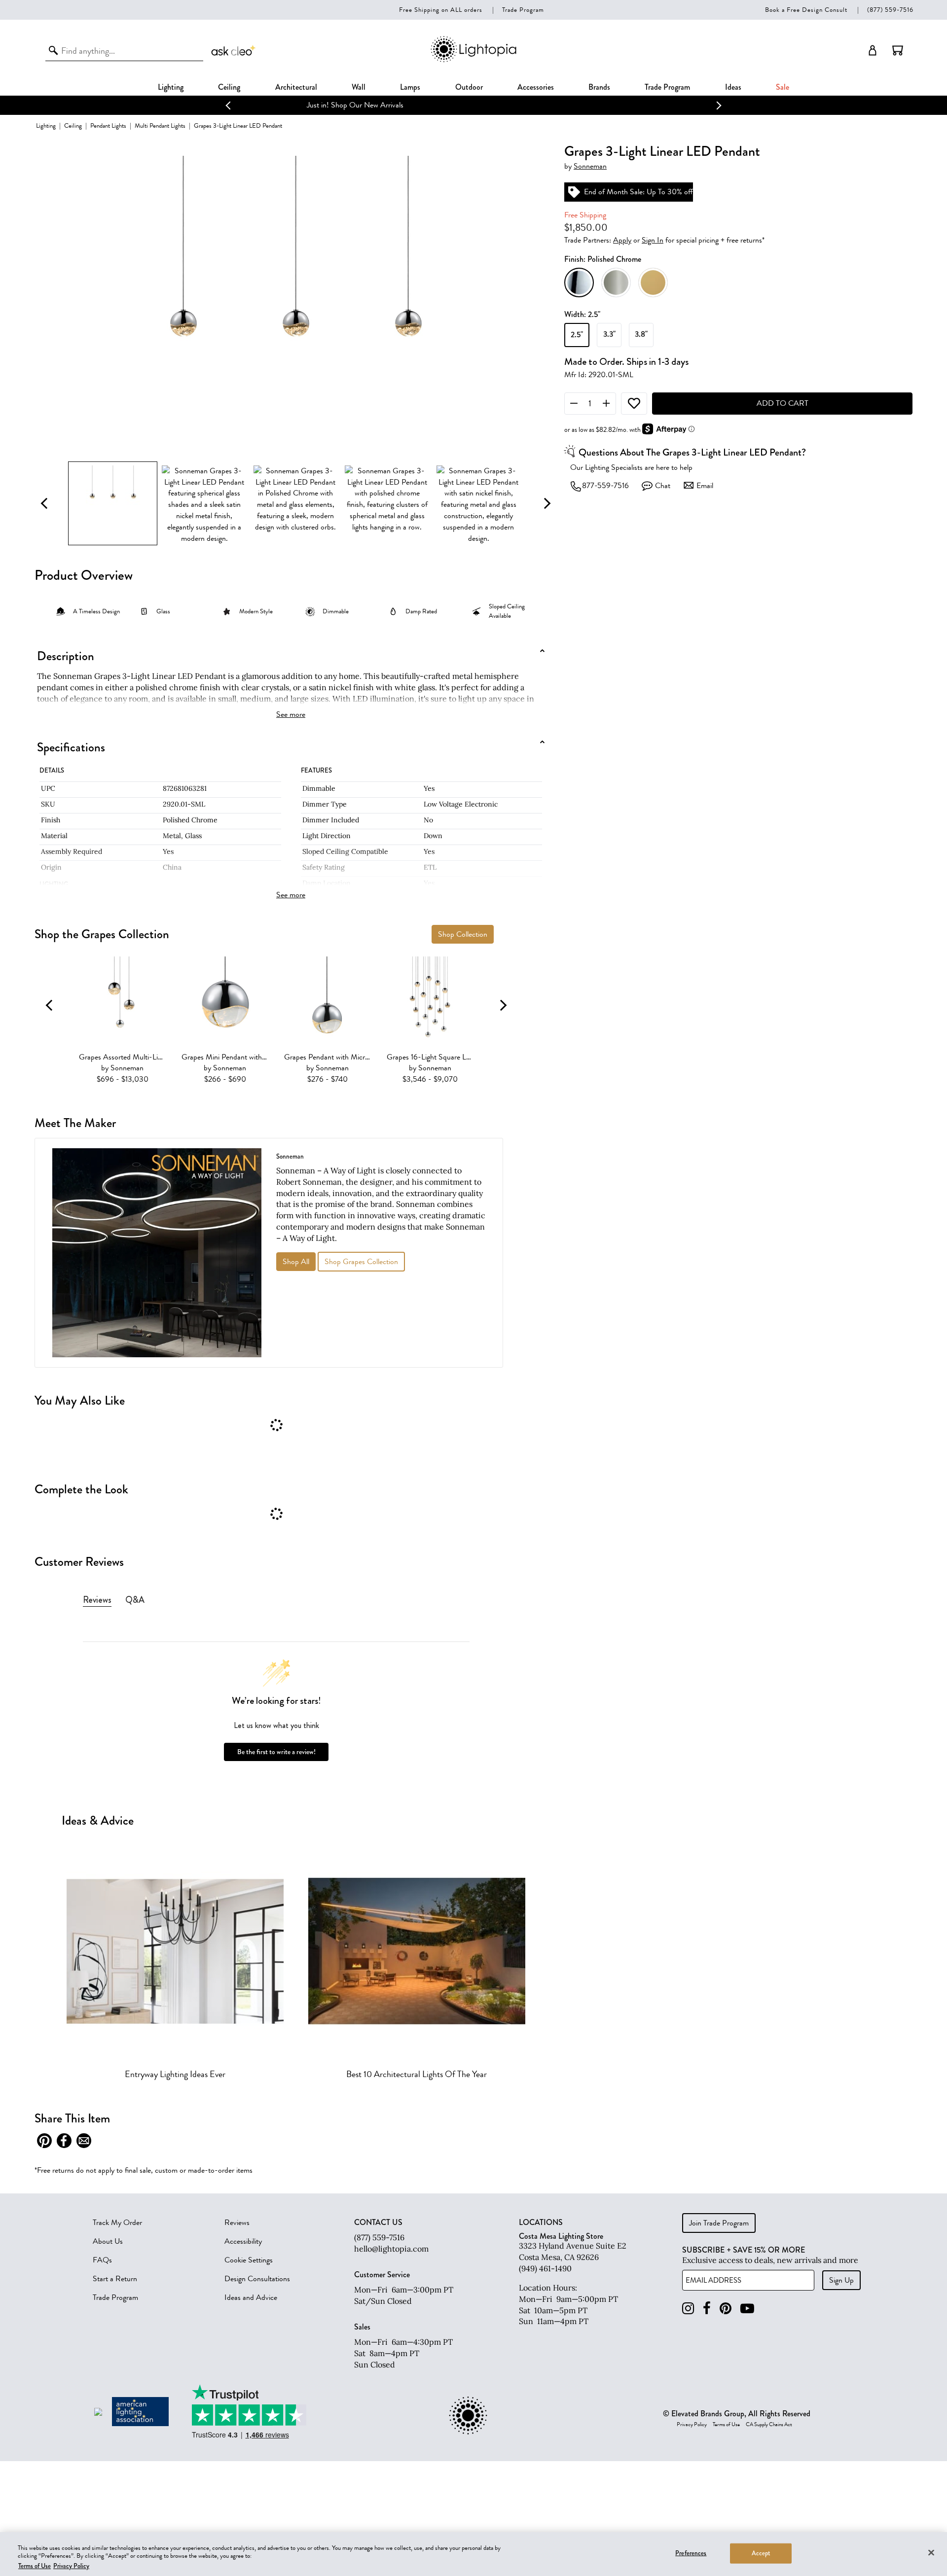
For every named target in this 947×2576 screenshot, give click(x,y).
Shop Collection (463, 934)
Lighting (171, 87)
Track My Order (117, 2223)
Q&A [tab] (135, 1600)
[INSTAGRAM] (688, 2309)
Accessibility (243, 2241)
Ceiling (229, 87)
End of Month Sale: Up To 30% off (638, 192)
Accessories (536, 87)
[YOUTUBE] (747, 2309)
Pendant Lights (108, 125)
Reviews (237, 2223)
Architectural (296, 87)
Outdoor (469, 87)
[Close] (931, 2552)
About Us (108, 2241)
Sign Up (841, 2280)
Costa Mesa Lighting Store (561, 2236)
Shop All (296, 1262)
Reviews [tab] (97, 1600)
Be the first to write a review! (276, 1752)
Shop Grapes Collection (361, 1262)
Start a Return (115, 2279)
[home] (473, 60)
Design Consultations (257, 2279)
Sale (783, 87)
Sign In (653, 241)
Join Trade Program (719, 2223)
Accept (761, 2553)
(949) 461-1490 (545, 2268)
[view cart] (898, 50)
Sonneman (590, 167)
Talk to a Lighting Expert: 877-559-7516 (474, 105)
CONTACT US (378, 2223)
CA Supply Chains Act (769, 2425)
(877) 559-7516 (890, 10)
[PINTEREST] (726, 2309)
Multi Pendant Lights (160, 125)
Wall (359, 87)
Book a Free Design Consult (806, 10)
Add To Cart (783, 404)
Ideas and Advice (251, 2297)
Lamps (410, 87)
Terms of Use (726, 2425)
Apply (622, 241)
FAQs (102, 2260)
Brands (599, 87)
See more (291, 714)
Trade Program (523, 10)
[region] (473, 2554)
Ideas (733, 87)
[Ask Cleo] (234, 50)
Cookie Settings (249, 2260)
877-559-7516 (605, 486)
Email (705, 486)
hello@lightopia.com (391, 2249)
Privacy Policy (692, 2425)
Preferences (691, 2553)
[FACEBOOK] (707, 2309)
